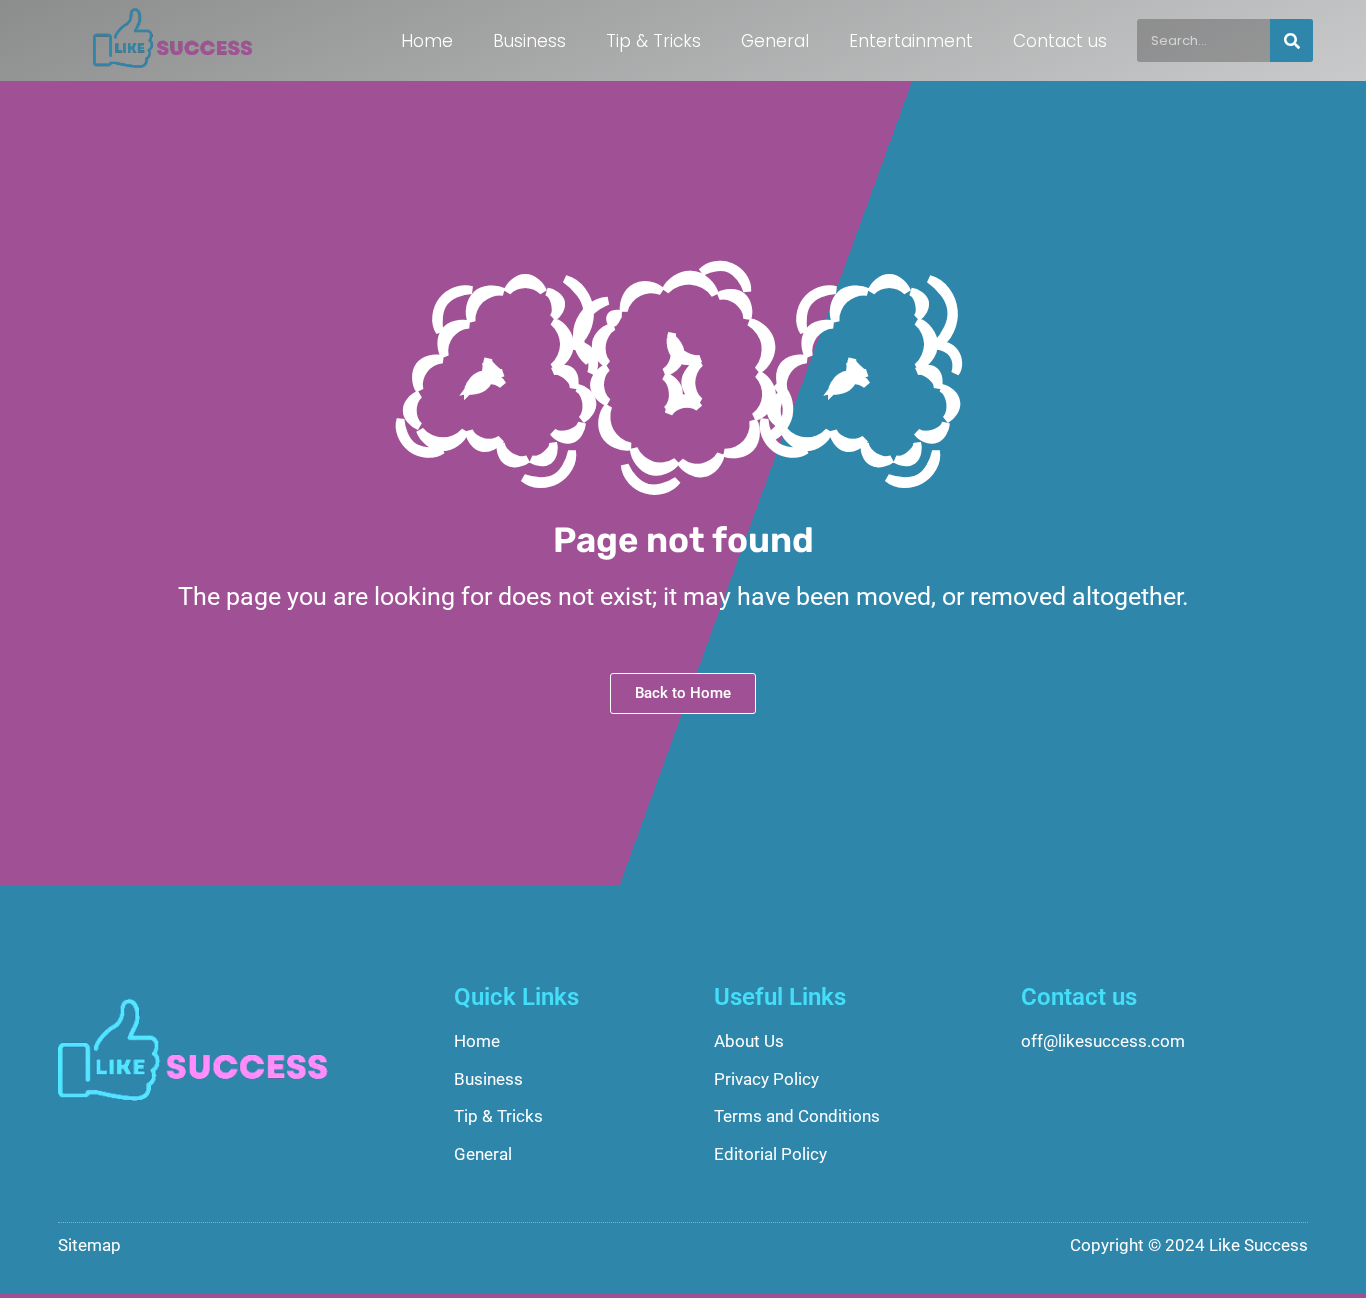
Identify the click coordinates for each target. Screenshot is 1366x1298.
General (775, 41)
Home (427, 41)
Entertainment (911, 41)
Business (529, 41)
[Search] (1291, 40)
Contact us (1060, 41)
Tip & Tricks (653, 41)
